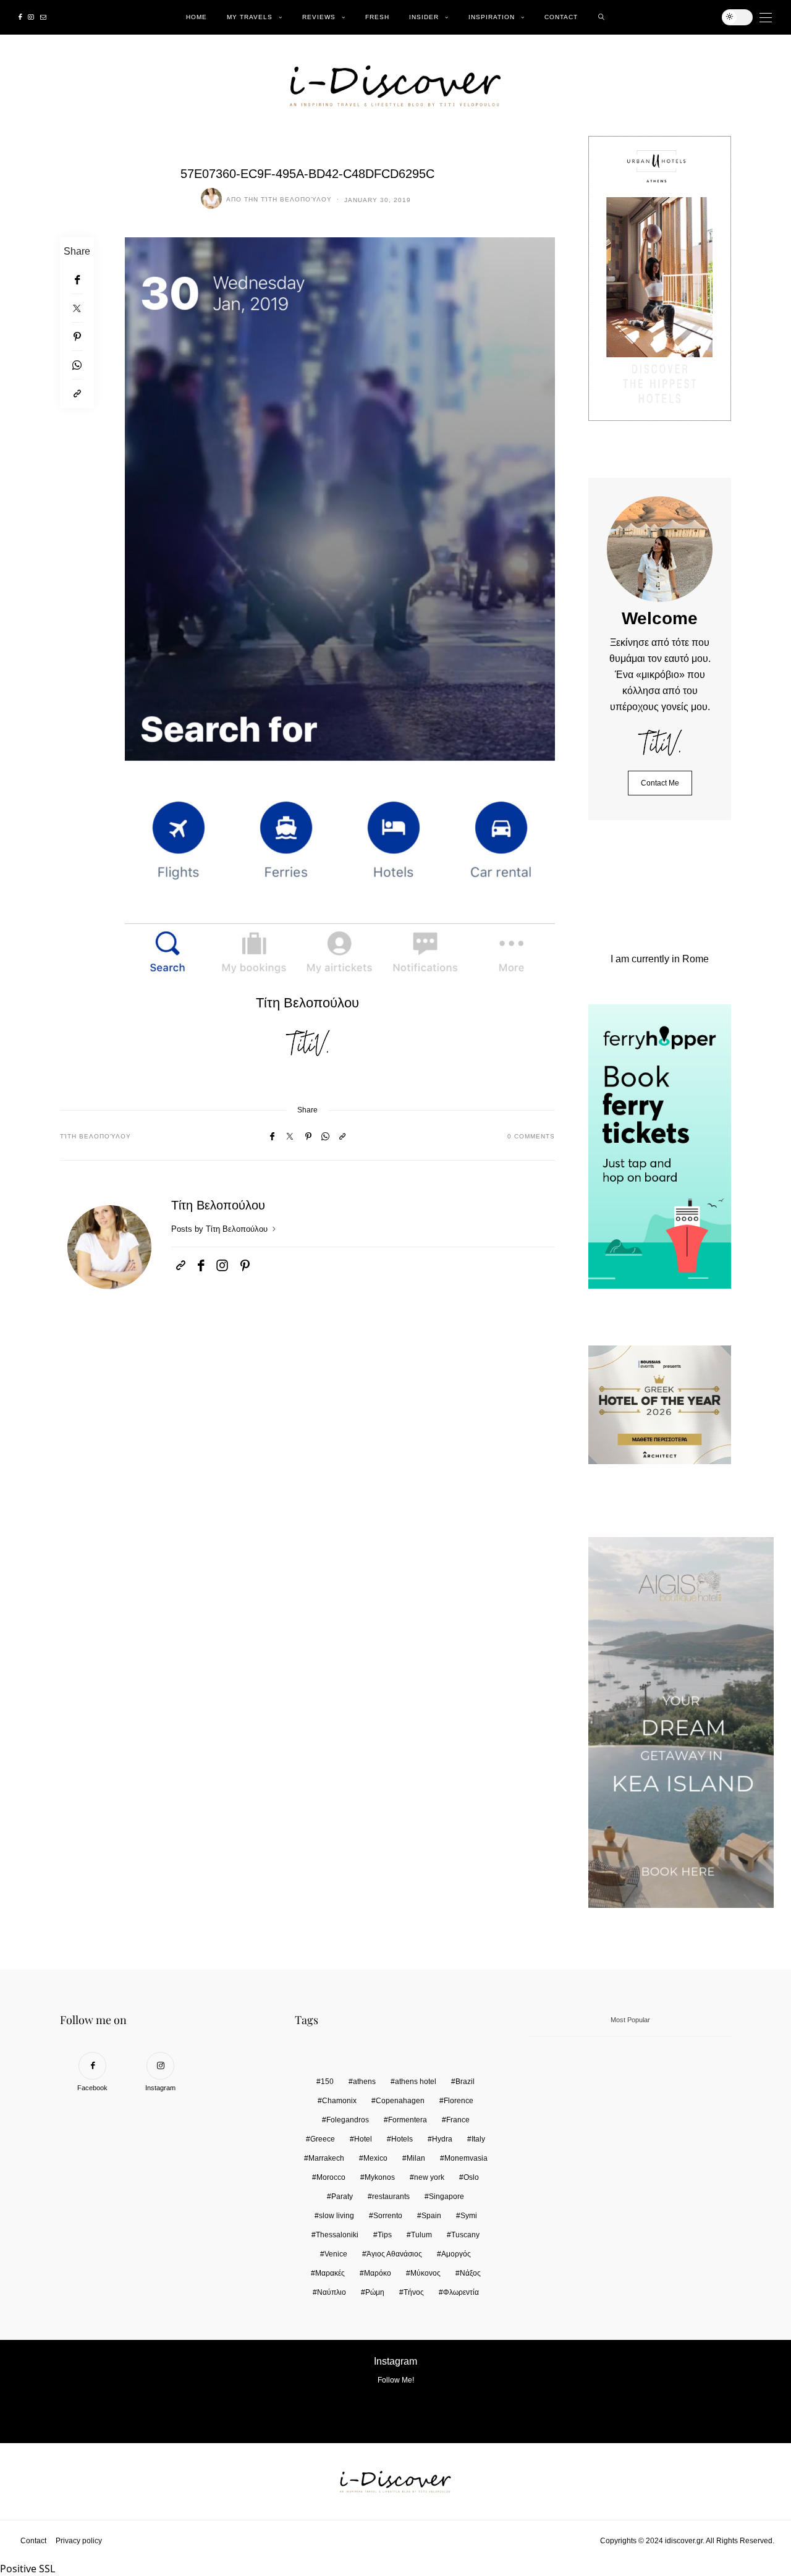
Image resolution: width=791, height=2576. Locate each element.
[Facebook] (20, 17)
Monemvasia (466, 2158)
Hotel (363, 2139)
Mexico (375, 2158)
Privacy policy (79, 2541)
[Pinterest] (77, 337)
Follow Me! (396, 2380)
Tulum (421, 2235)
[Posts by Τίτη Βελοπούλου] (211, 198)
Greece (323, 2139)
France (458, 2120)
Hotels (402, 2139)
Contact (561, 17)
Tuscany (465, 2235)
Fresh (377, 17)
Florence (459, 2101)
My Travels (250, 17)
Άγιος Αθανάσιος (394, 2254)
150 (327, 2082)
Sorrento (388, 2216)
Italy (478, 2139)
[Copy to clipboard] (77, 394)
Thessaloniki (337, 2235)
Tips (385, 2235)
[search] (602, 17)
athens (364, 2082)
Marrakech (326, 2158)
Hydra (442, 2139)
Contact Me (660, 783)
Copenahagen (400, 2101)
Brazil (465, 2082)
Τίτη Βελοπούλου (296, 199)
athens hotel (416, 2082)
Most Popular (630, 2020)
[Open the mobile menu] (766, 18)
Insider (424, 17)
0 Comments (531, 1136)
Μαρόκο (378, 2273)
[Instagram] (31, 17)
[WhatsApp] (77, 365)
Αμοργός (456, 2254)
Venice (336, 2254)
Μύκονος (425, 2273)
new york (429, 2177)
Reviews (319, 17)
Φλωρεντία (461, 2292)
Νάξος (470, 2273)
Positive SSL (27, 2569)
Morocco (331, 2177)
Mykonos (380, 2177)
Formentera (408, 2120)
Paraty (342, 2197)
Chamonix (339, 2101)
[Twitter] (77, 308)
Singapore (446, 2197)
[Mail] (43, 17)
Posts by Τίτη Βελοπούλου (221, 1229)
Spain (431, 2216)
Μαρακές (330, 2273)
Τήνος (414, 2292)
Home (197, 17)
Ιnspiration (492, 17)
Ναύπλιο (332, 2292)
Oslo (471, 2177)
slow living (336, 2216)
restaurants (391, 2197)
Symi (469, 2216)
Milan (416, 2158)
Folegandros (348, 2120)
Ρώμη (375, 2292)
